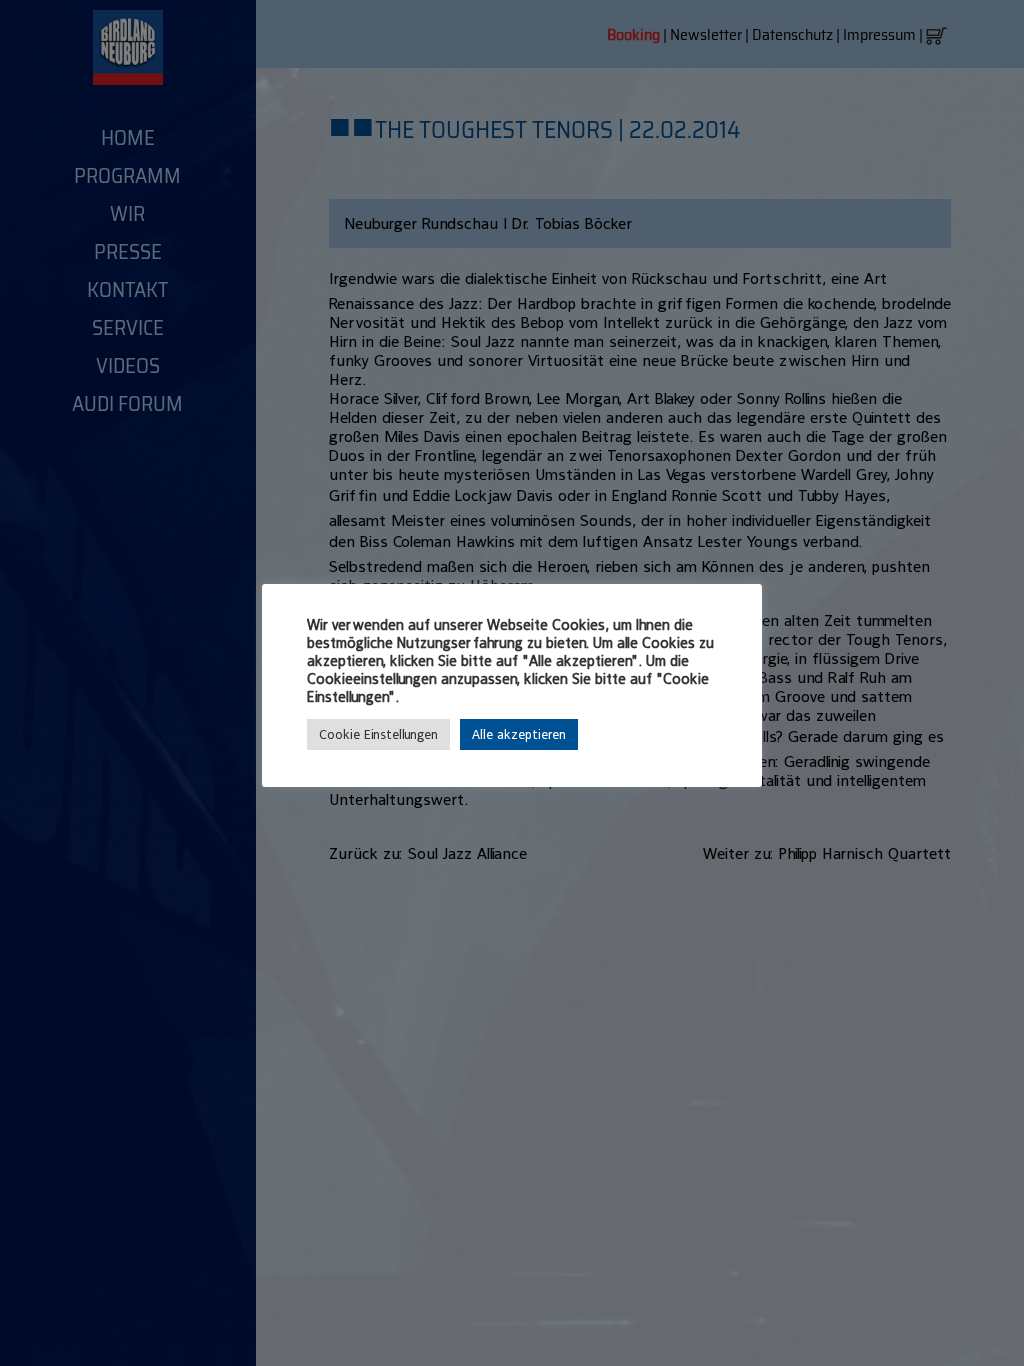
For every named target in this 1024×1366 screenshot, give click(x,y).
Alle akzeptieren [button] (519, 734)
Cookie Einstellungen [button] (378, 734)
